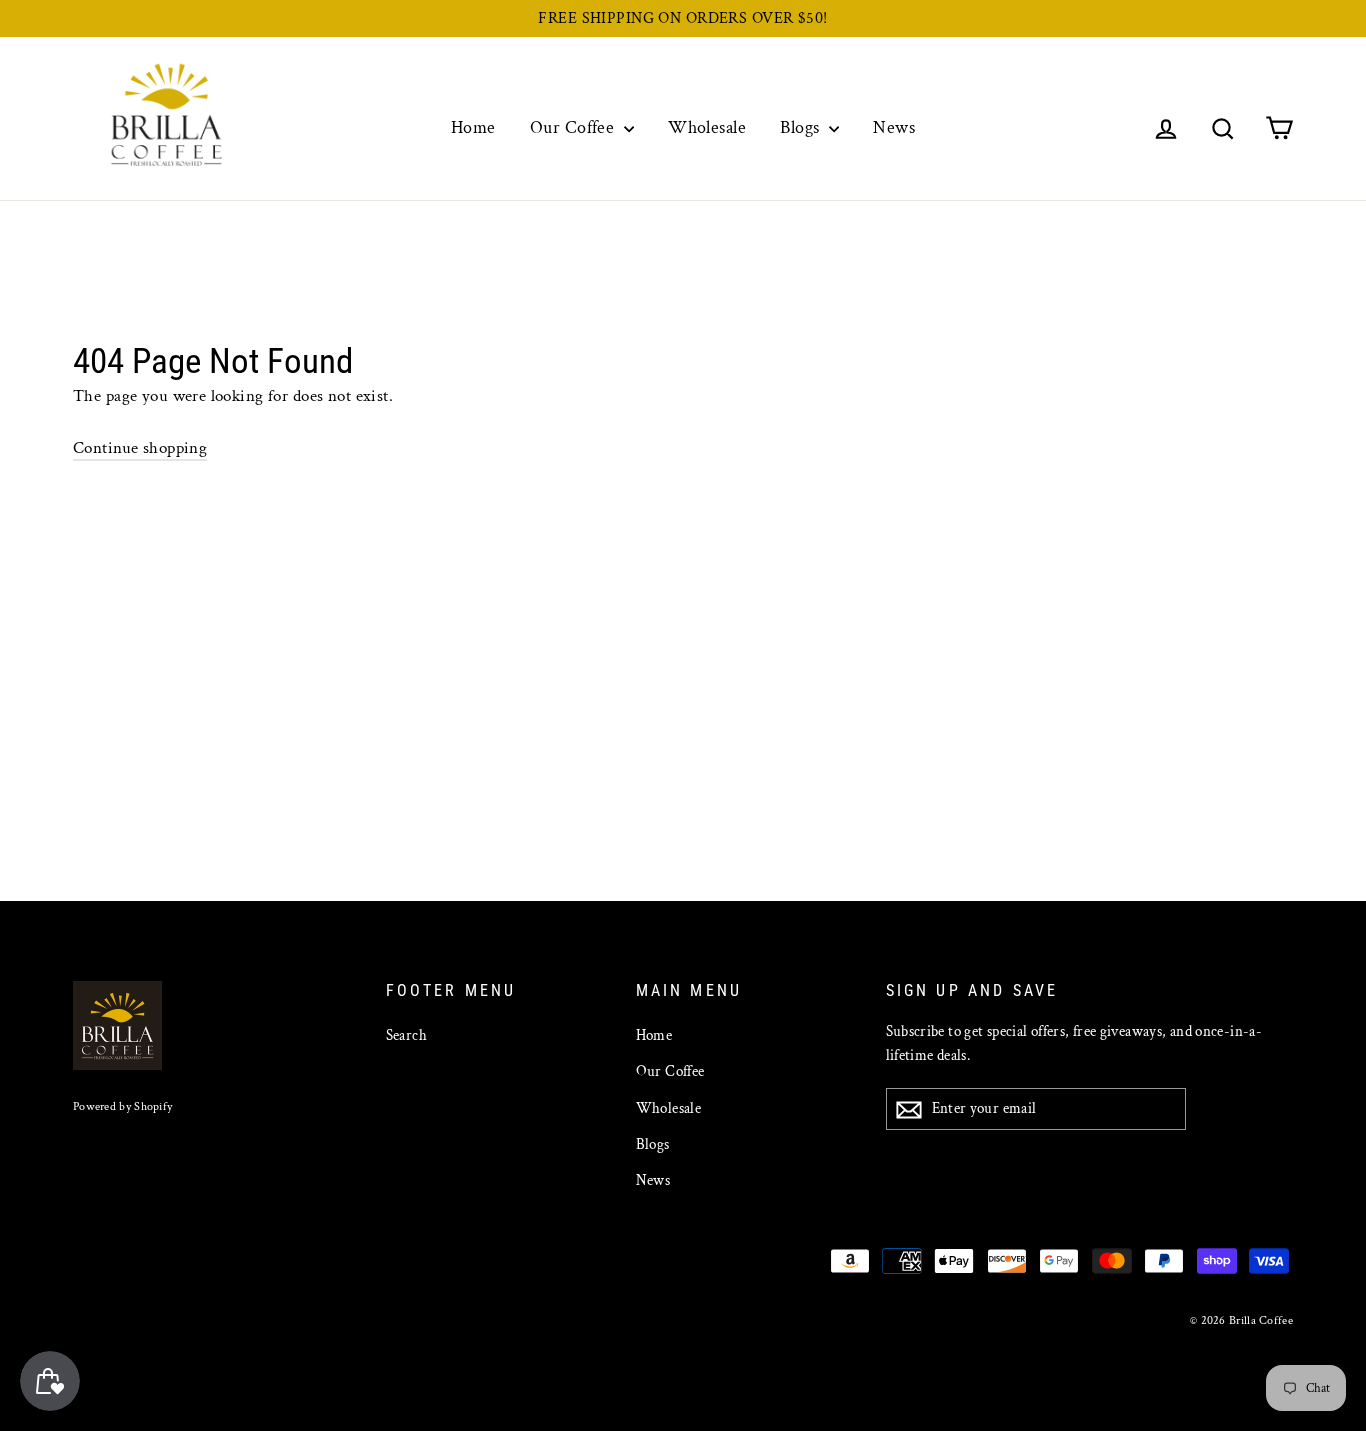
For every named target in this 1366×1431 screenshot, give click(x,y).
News (894, 127)
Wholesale (707, 127)
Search (407, 1035)
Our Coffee (574, 127)
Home (473, 127)
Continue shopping (140, 448)
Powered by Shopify (122, 1106)
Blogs (802, 127)
